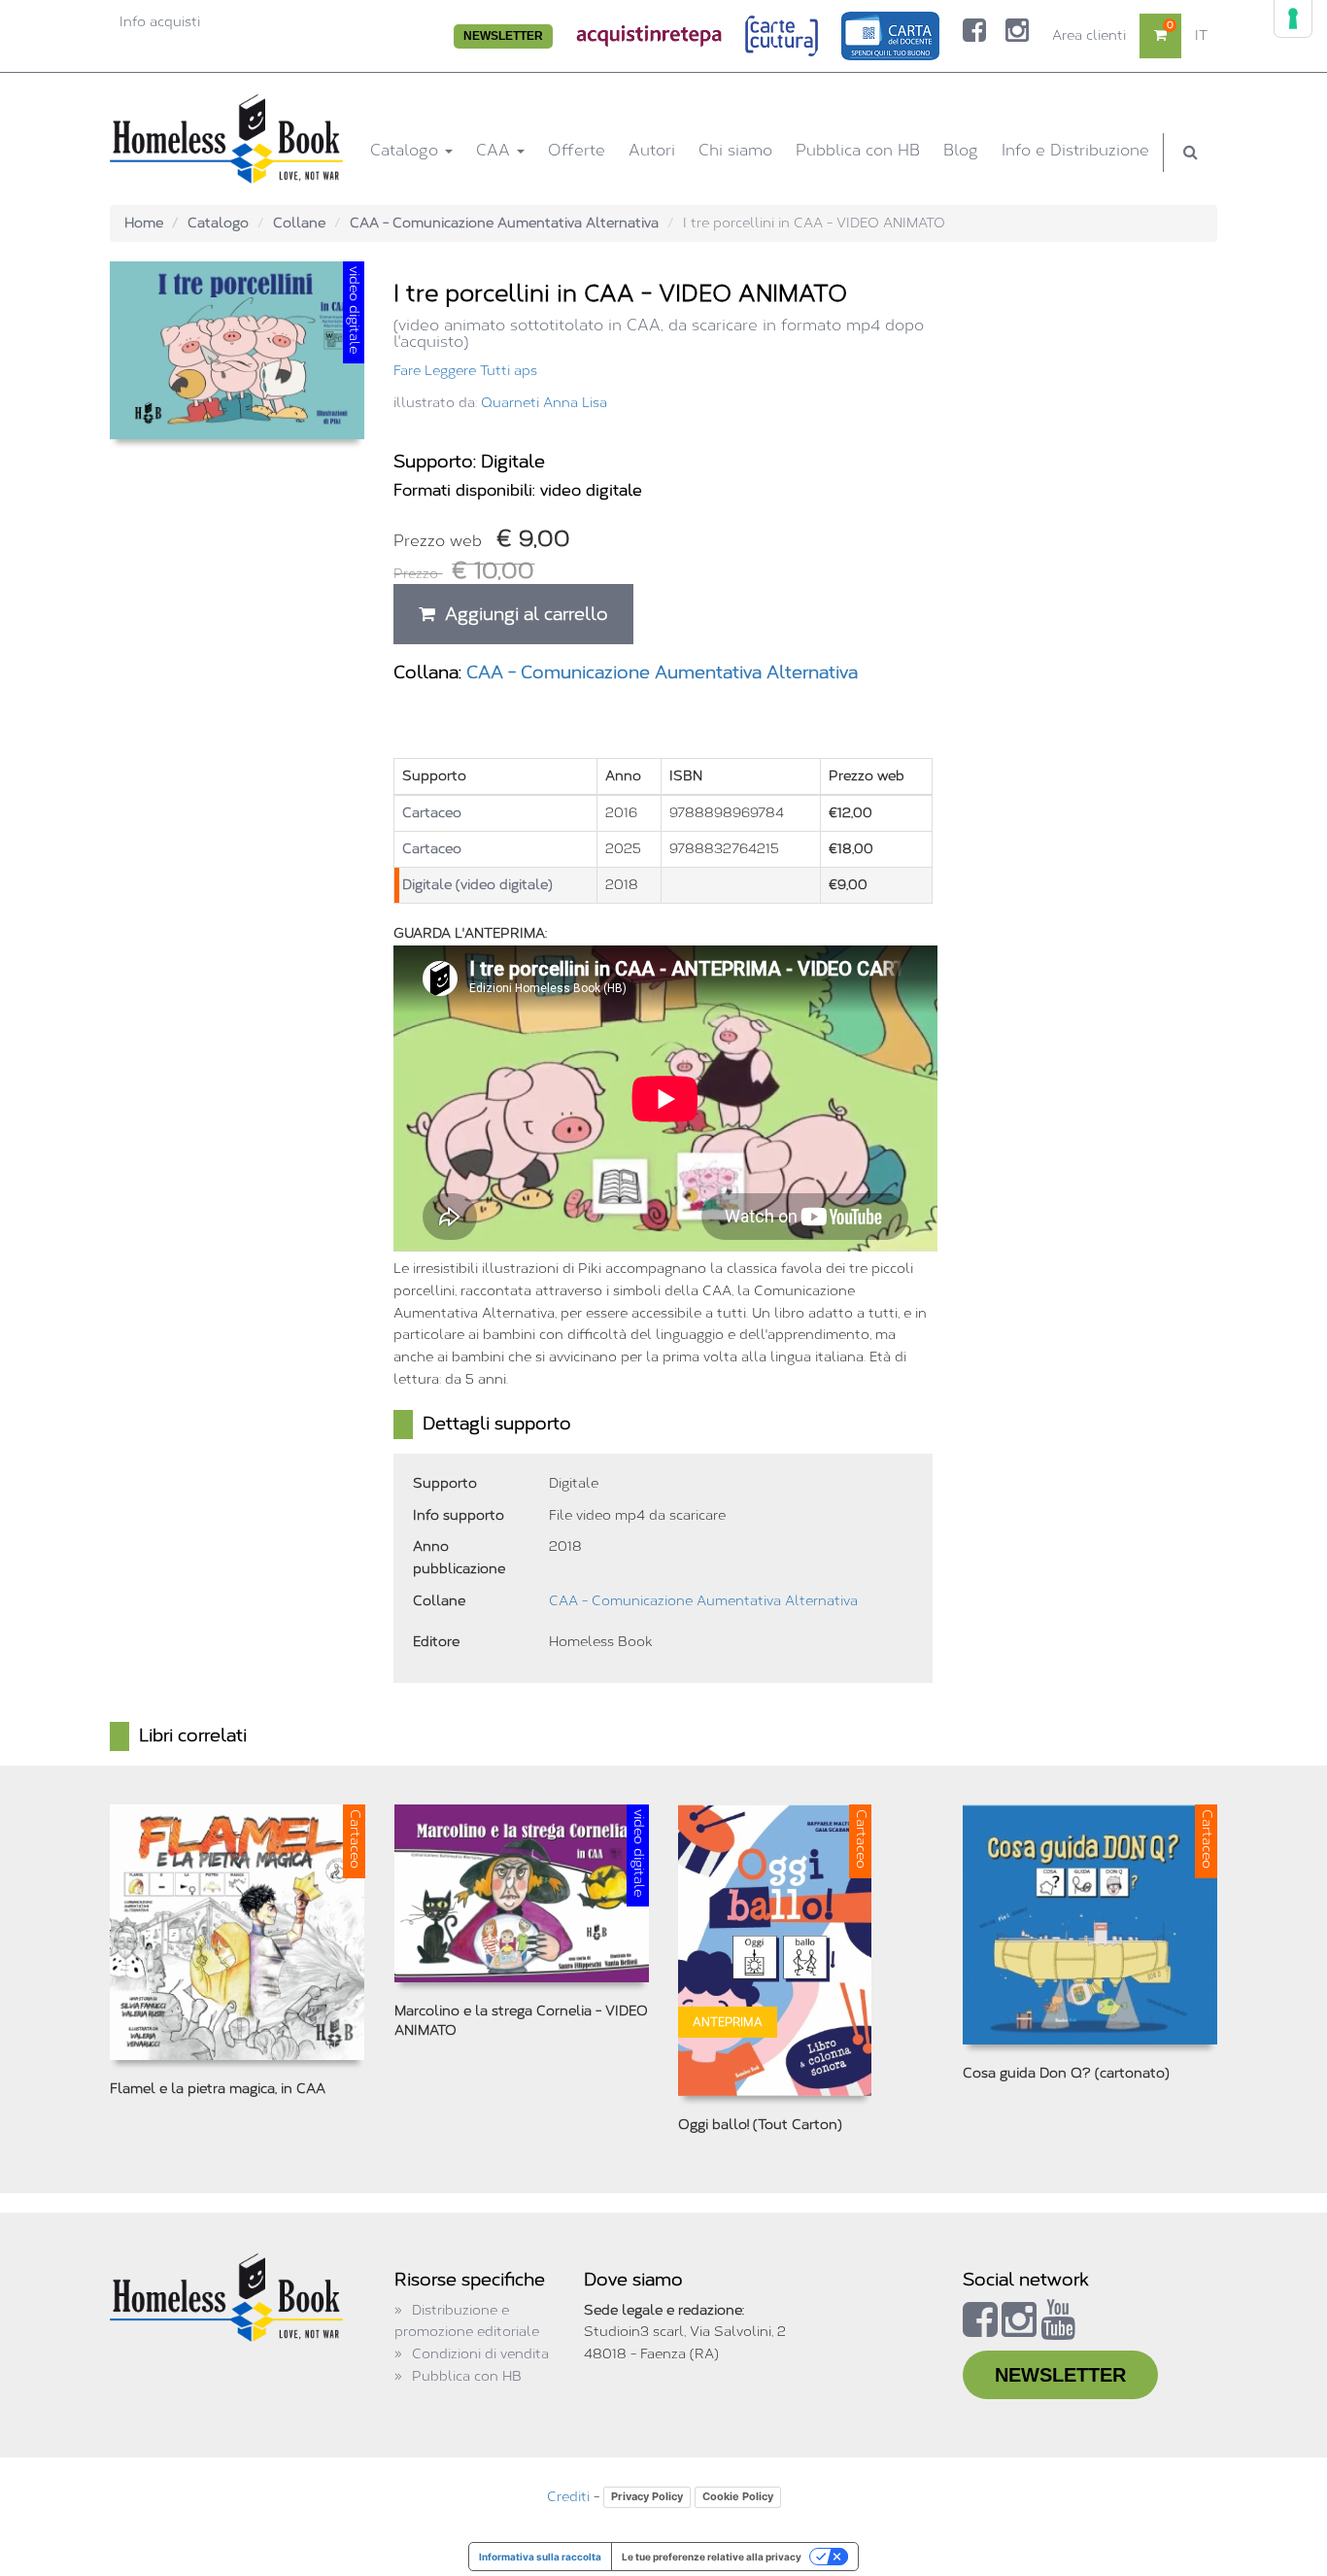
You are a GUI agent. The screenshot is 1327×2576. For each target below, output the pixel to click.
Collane (299, 223)
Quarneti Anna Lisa (544, 403)
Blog (961, 150)
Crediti (568, 2497)
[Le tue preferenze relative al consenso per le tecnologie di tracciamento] (1293, 18)
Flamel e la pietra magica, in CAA (218, 2089)
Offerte (577, 150)
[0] (1160, 35)
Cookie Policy (738, 2496)
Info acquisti (160, 22)
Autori (652, 150)
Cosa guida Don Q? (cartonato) (1066, 2073)
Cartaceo (432, 813)
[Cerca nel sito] (1191, 153)
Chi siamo (735, 150)
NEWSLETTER (503, 36)
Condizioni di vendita (480, 2354)
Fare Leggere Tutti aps (465, 371)
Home (144, 223)
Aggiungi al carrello (522, 614)
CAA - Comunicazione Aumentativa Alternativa (504, 223)
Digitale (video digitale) (477, 885)
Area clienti (1089, 35)
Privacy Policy (647, 2496)
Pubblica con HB (858, 150)
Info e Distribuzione (1075, 150)
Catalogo (407, 150)
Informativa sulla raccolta (540, 2557)
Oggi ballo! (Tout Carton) (760, 2125)
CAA (495, 150)
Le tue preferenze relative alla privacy (712, 2557)
